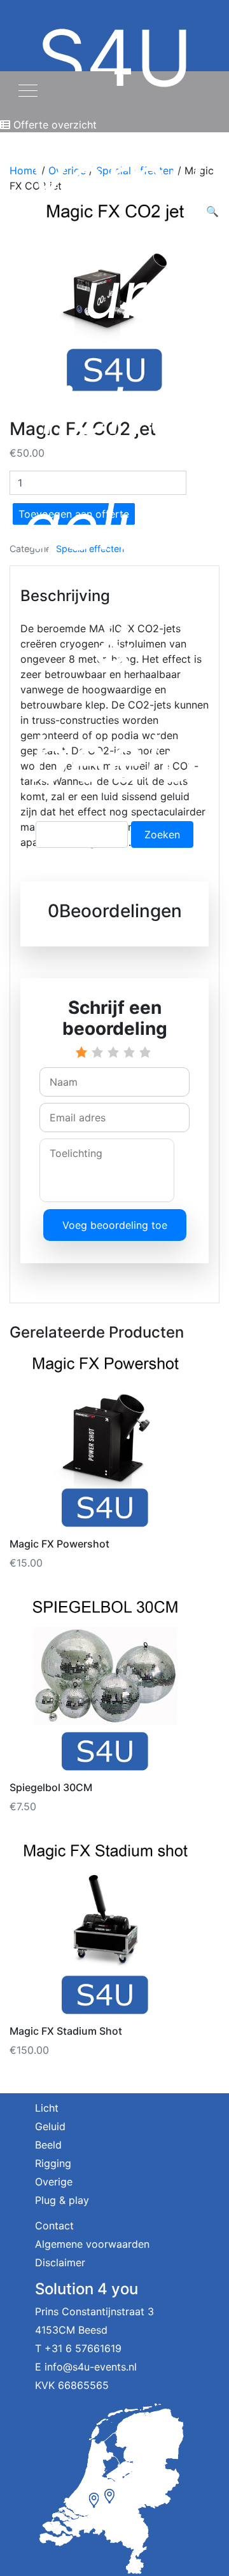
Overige (54, 2182)
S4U (115, 404)
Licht (47, 2108)
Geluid (50, 2126)
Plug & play (62, 2200)
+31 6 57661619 (83, 2348)
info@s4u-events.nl (91, 2367)
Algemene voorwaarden (92, 2244)
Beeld (48, 2145)
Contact (54, 2226)
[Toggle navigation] (28, 89)
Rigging (53, 2163)
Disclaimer (60, 2262)
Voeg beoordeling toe (115, 1225)
